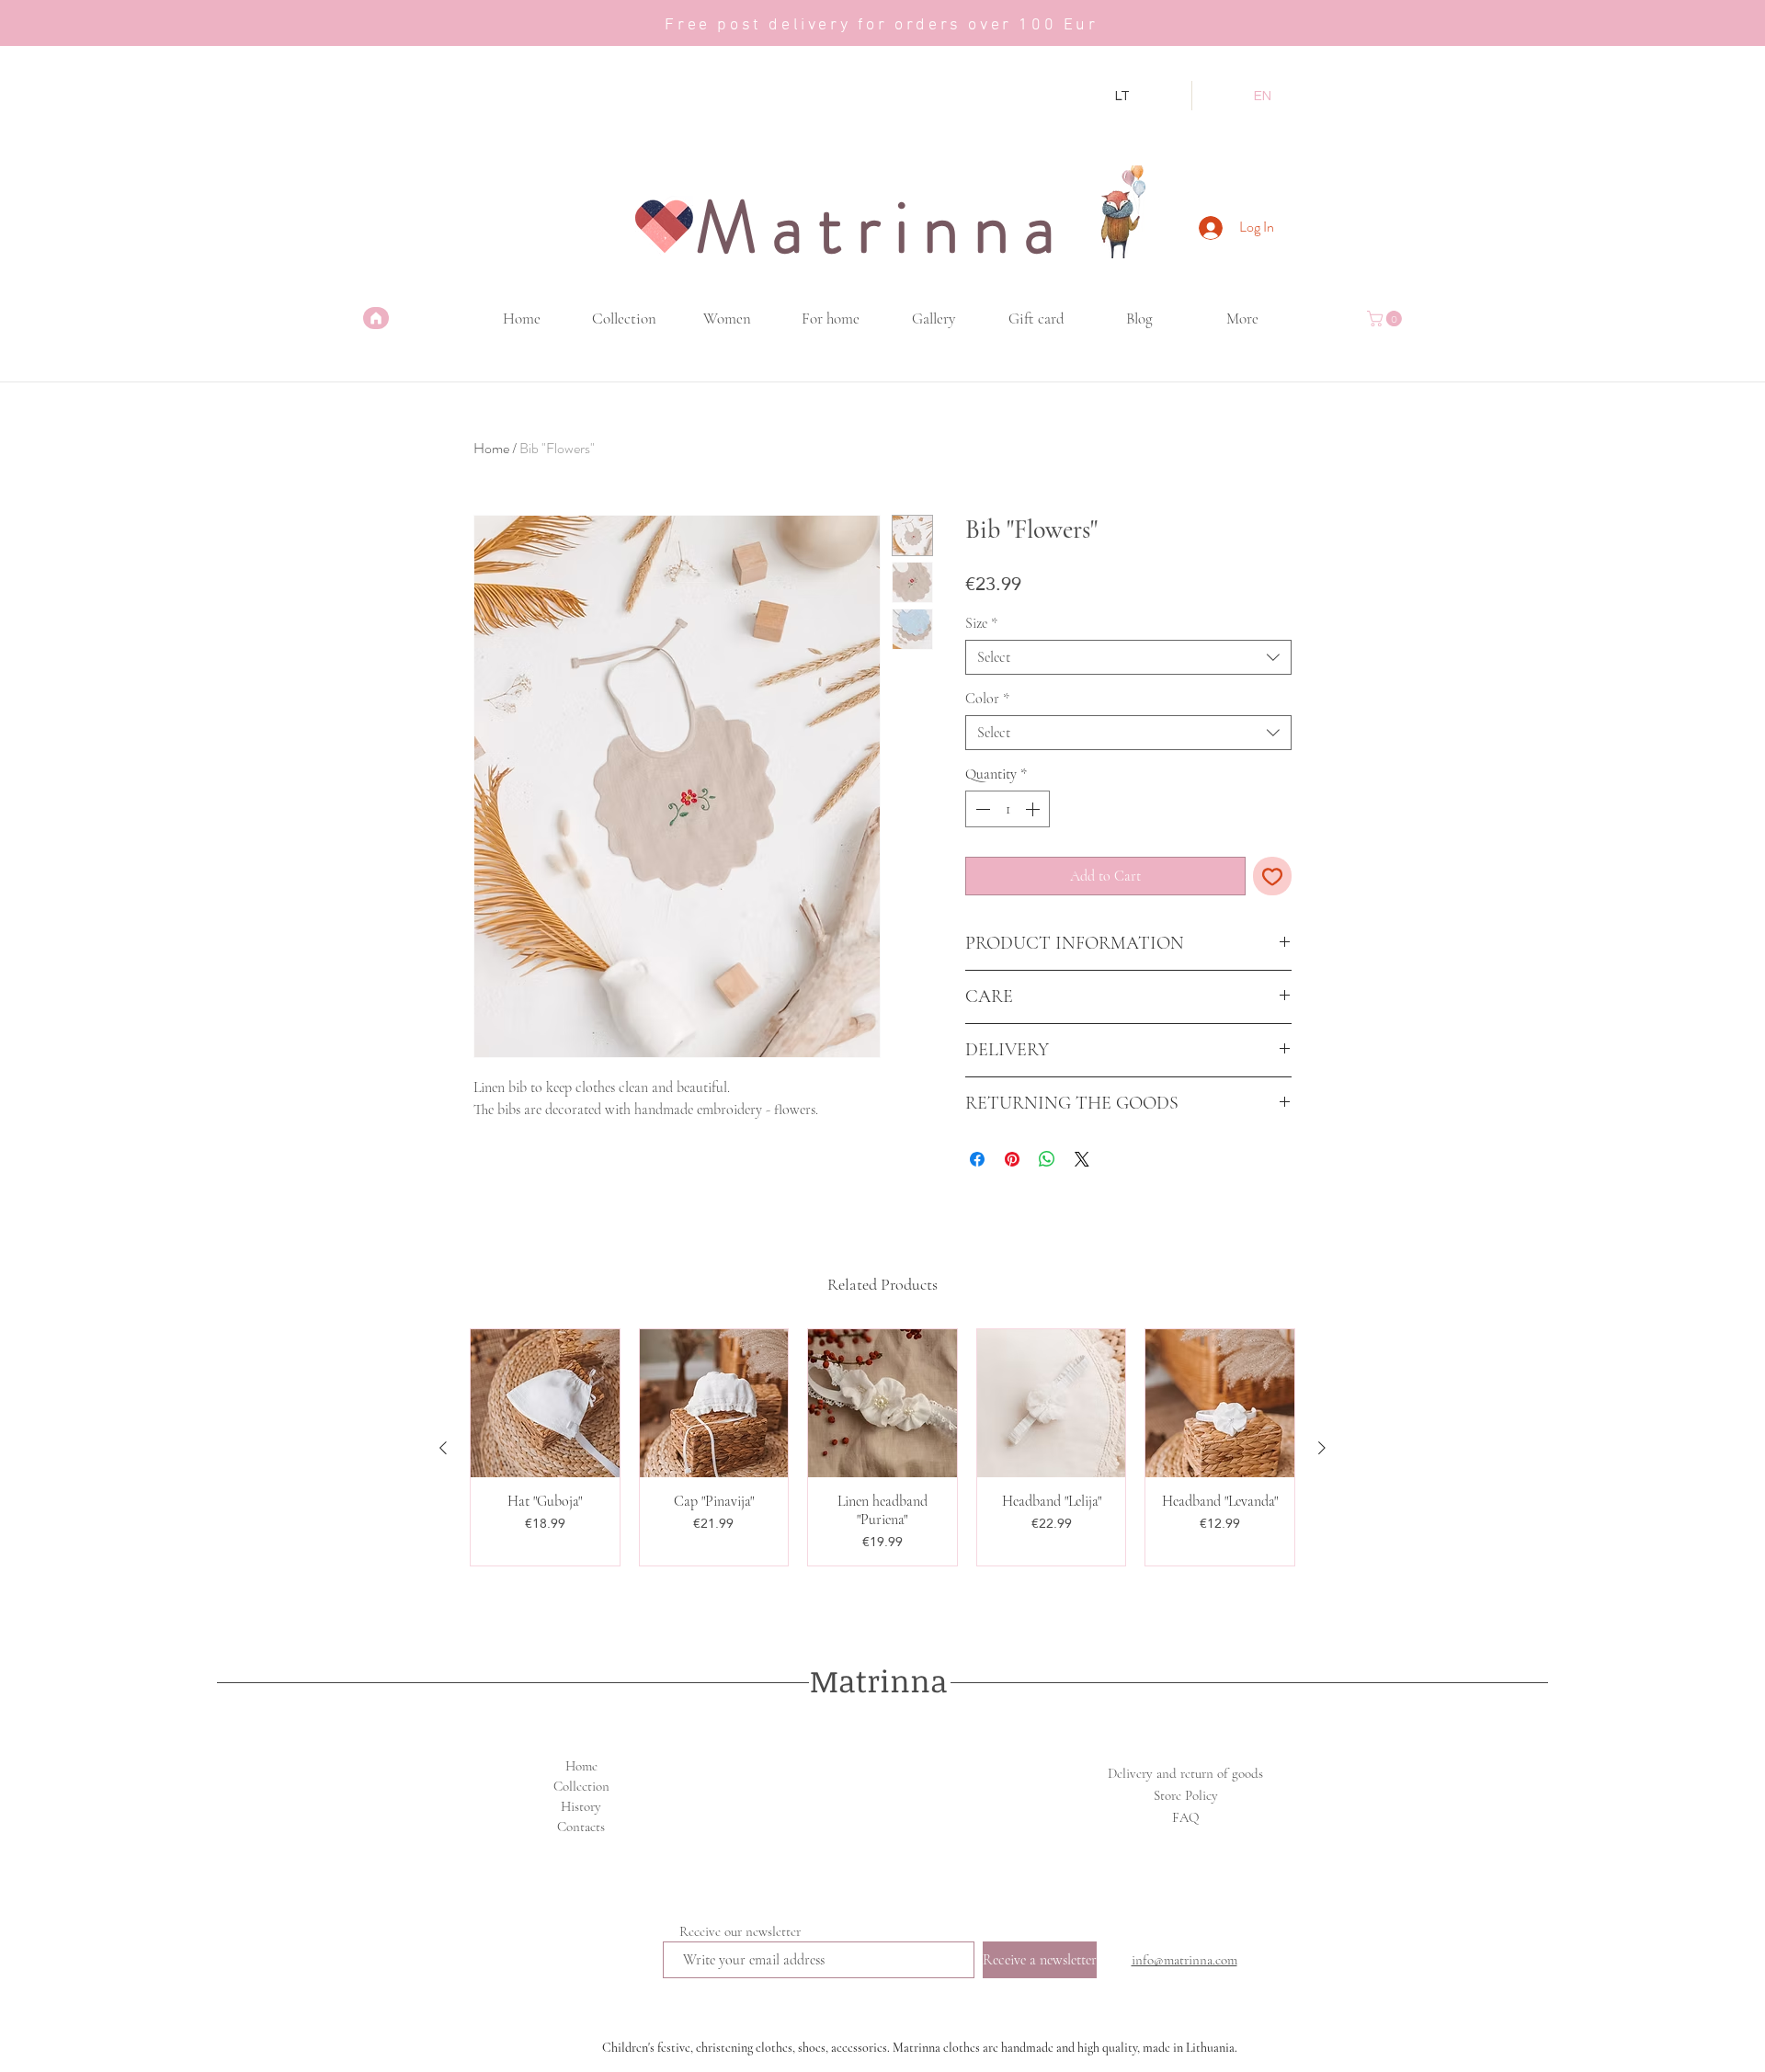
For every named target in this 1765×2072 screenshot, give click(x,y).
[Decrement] (981, 809)
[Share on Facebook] (977, 1159)
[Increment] (1034, 809)
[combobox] (1128, 657)
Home (491, 448)
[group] (882, 1448)
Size (981, 623)
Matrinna (879, 1681)
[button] (1386, 319)
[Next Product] (1322, 1448)
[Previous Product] (443, 1448)
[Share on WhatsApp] (1047, 1159)
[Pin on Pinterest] (1012, 1159)
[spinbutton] (1008, 809)
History (581, 1806)
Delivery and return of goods (1185, 1773)
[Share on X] (1082, 1159)
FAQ (1185, 1817)
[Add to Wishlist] (1272, 876)
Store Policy (1186, 1795)
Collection (581, 1786)
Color (987, 699)
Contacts (581, 1827)
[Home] (376, 318)
